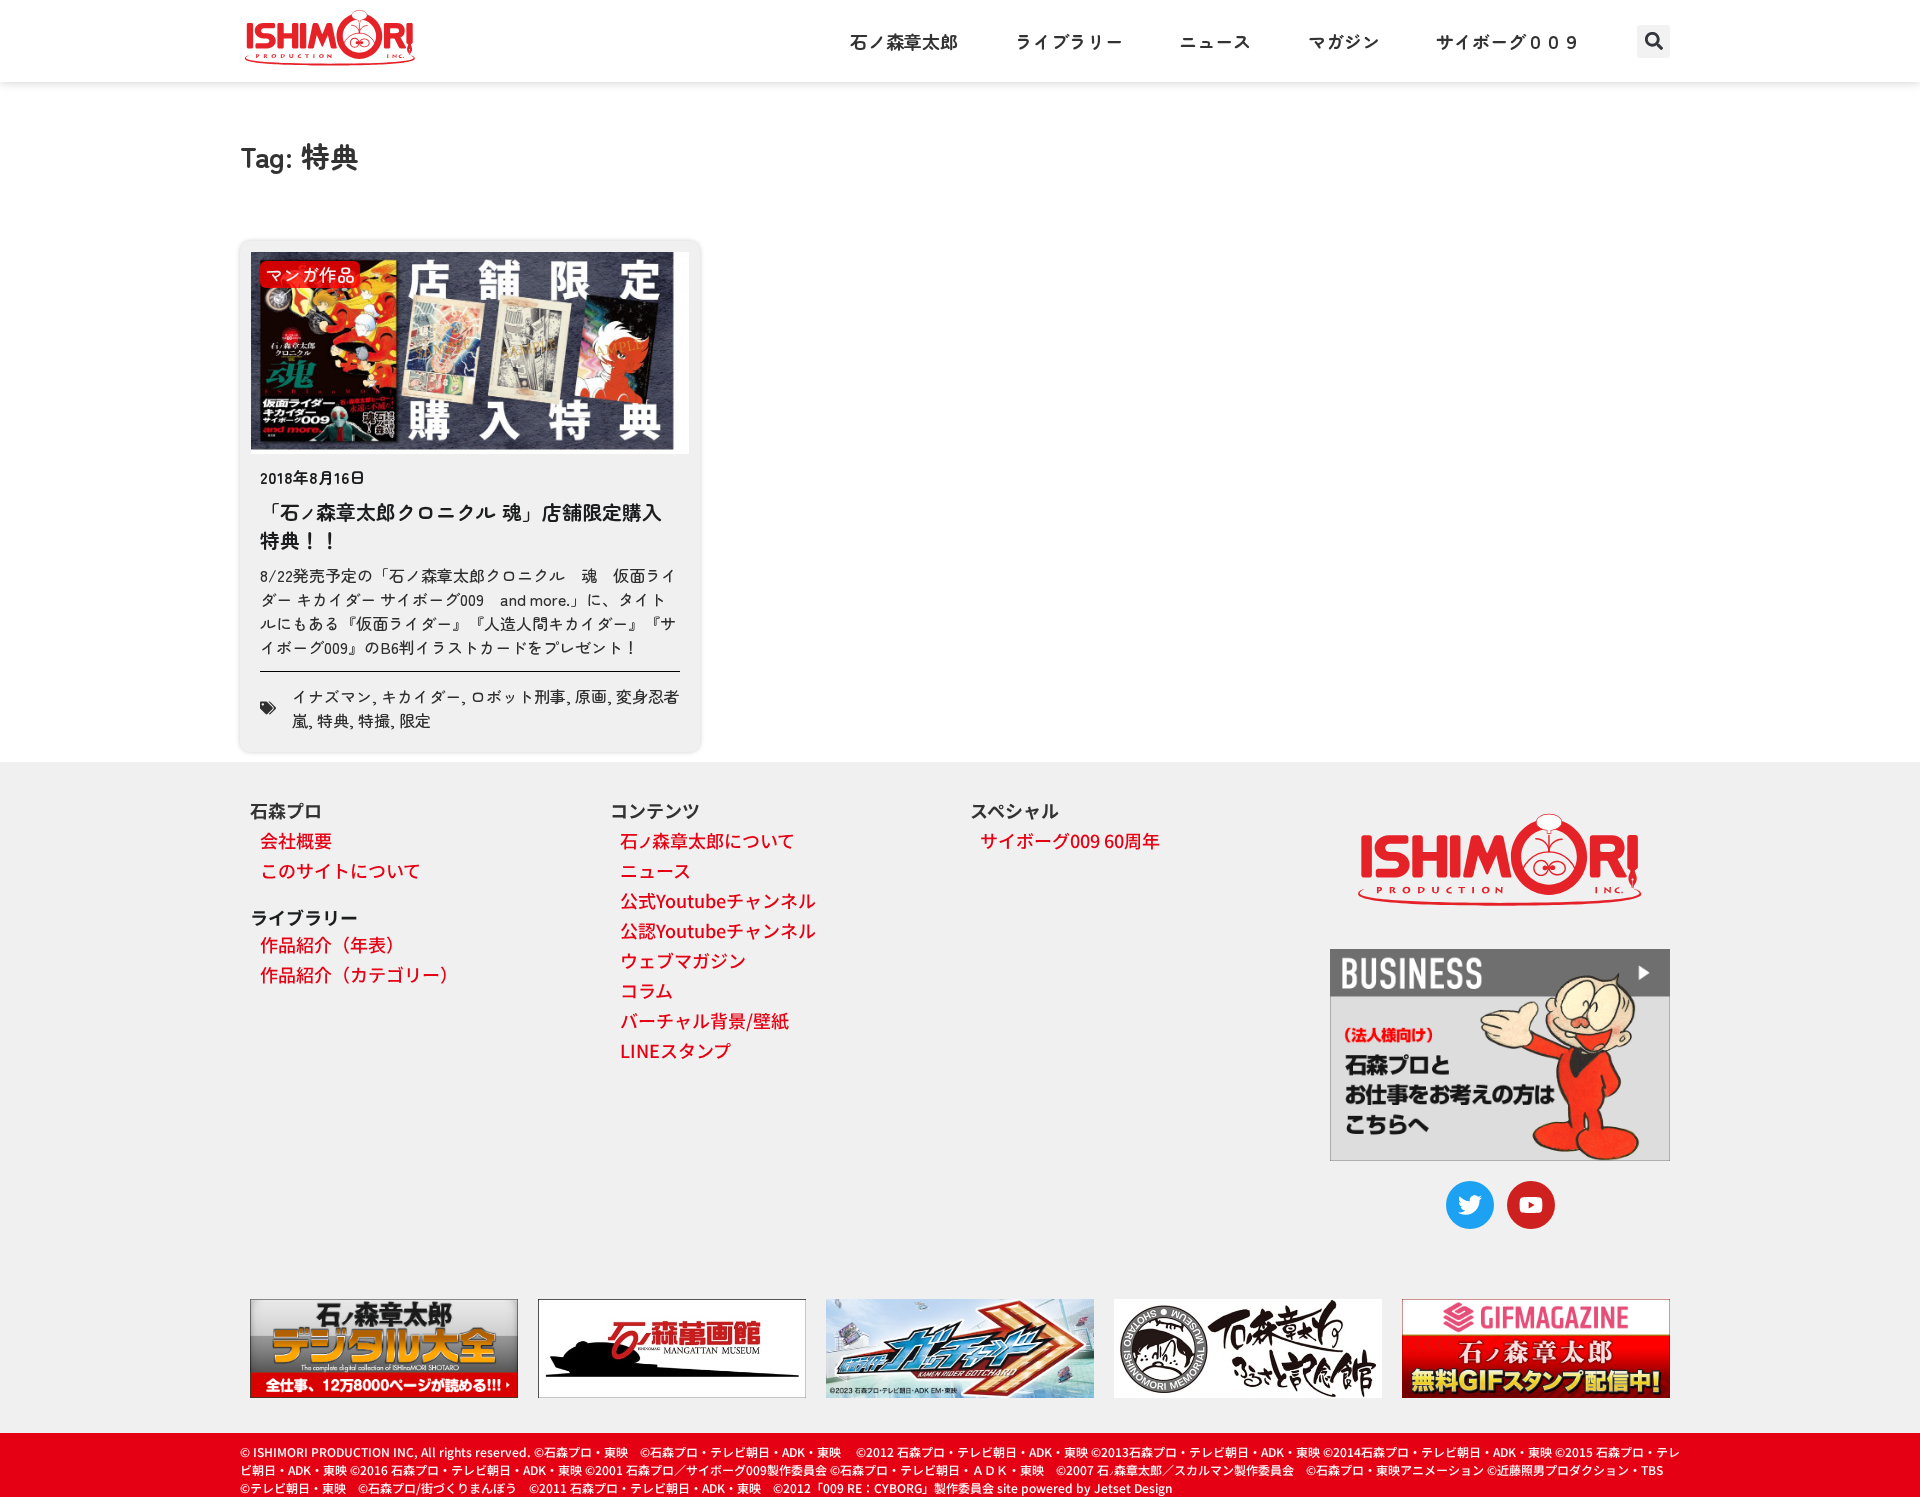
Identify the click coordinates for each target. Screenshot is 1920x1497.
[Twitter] (1470, 1205)
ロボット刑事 (518, 696)
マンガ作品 (310, 274)
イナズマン (332, 696)
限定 (415, 720)
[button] (1653, 41)
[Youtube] (1531, 1205)
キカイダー (421, 696)
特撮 (374, 720)
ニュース (1215, 41)
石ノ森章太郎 (904, 41)
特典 (333, 720)
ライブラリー (1069, 41)
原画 (591, 696)
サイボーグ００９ (1508, 41)
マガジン (1344, 41)
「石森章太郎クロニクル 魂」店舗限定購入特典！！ (461, 525)
